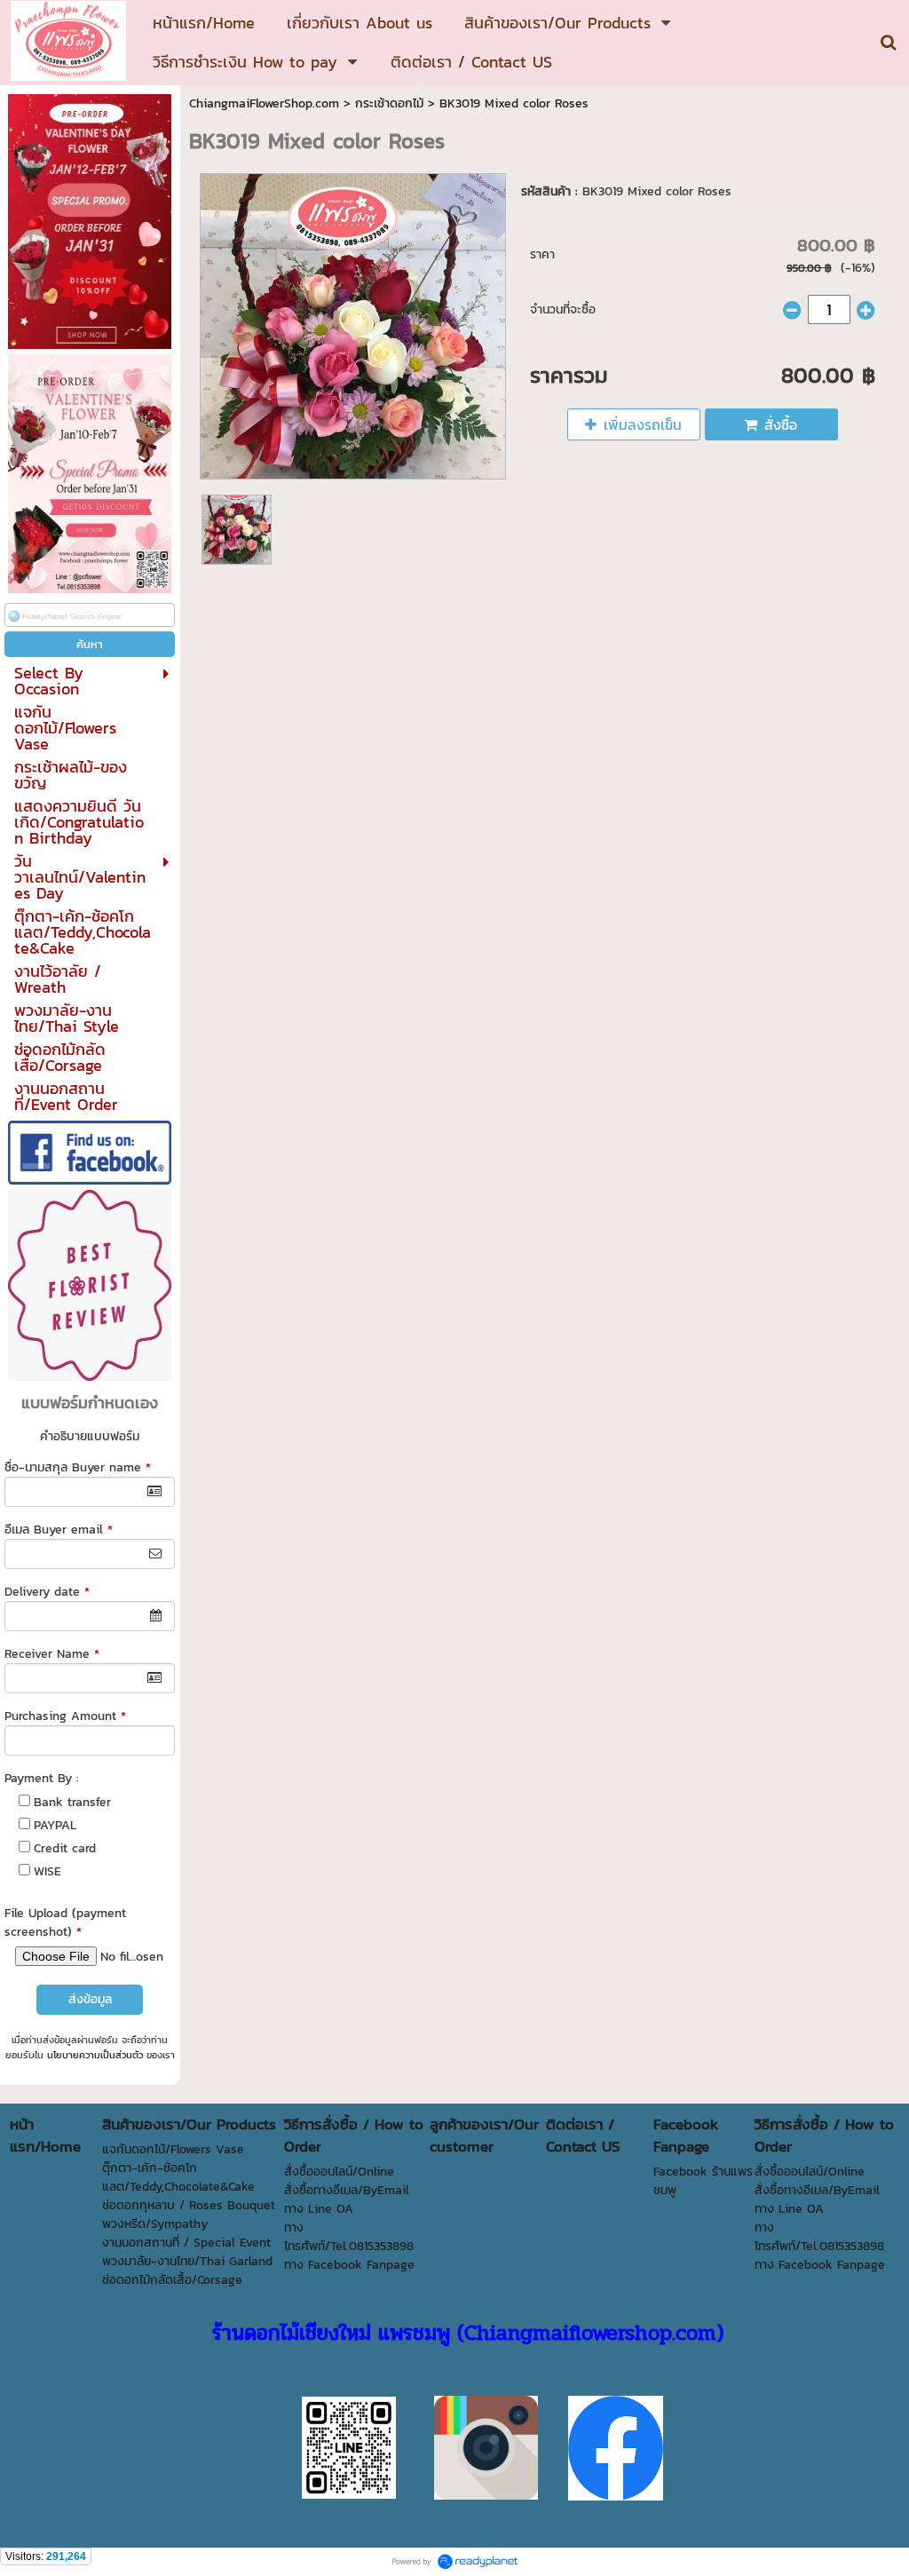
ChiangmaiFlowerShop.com (264, 103)
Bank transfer (72, 1802)
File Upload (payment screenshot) (65, 1922)
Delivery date (47, 1592)
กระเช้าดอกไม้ (389, 103)
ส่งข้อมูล (90, 1999)
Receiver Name (52, 1654)
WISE (47, 1871)
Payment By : (42, 1778)
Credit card (65, 1848)
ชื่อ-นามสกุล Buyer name (78, 1467)
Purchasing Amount (65, 1716)
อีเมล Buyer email (59, 1530)
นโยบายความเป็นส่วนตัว (95, 2055)
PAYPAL (55, 1825)
